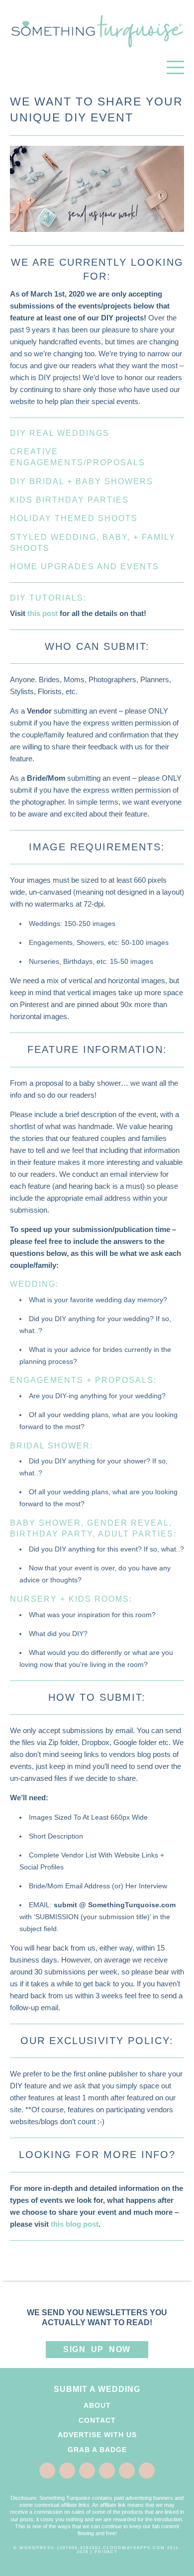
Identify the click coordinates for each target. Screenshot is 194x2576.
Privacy (106, 2552)
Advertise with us (97, 2435)
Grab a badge (97, 2450)
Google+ (107, 2471)
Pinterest (87, 2471)
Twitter (67, 2471)
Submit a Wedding (97, 2389)
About (97, 2405)
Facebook (47, 2471)
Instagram (127, 2471)
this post (43, 613)
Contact (97, 2420)
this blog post (75, 2224)
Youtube (147, 2471)
